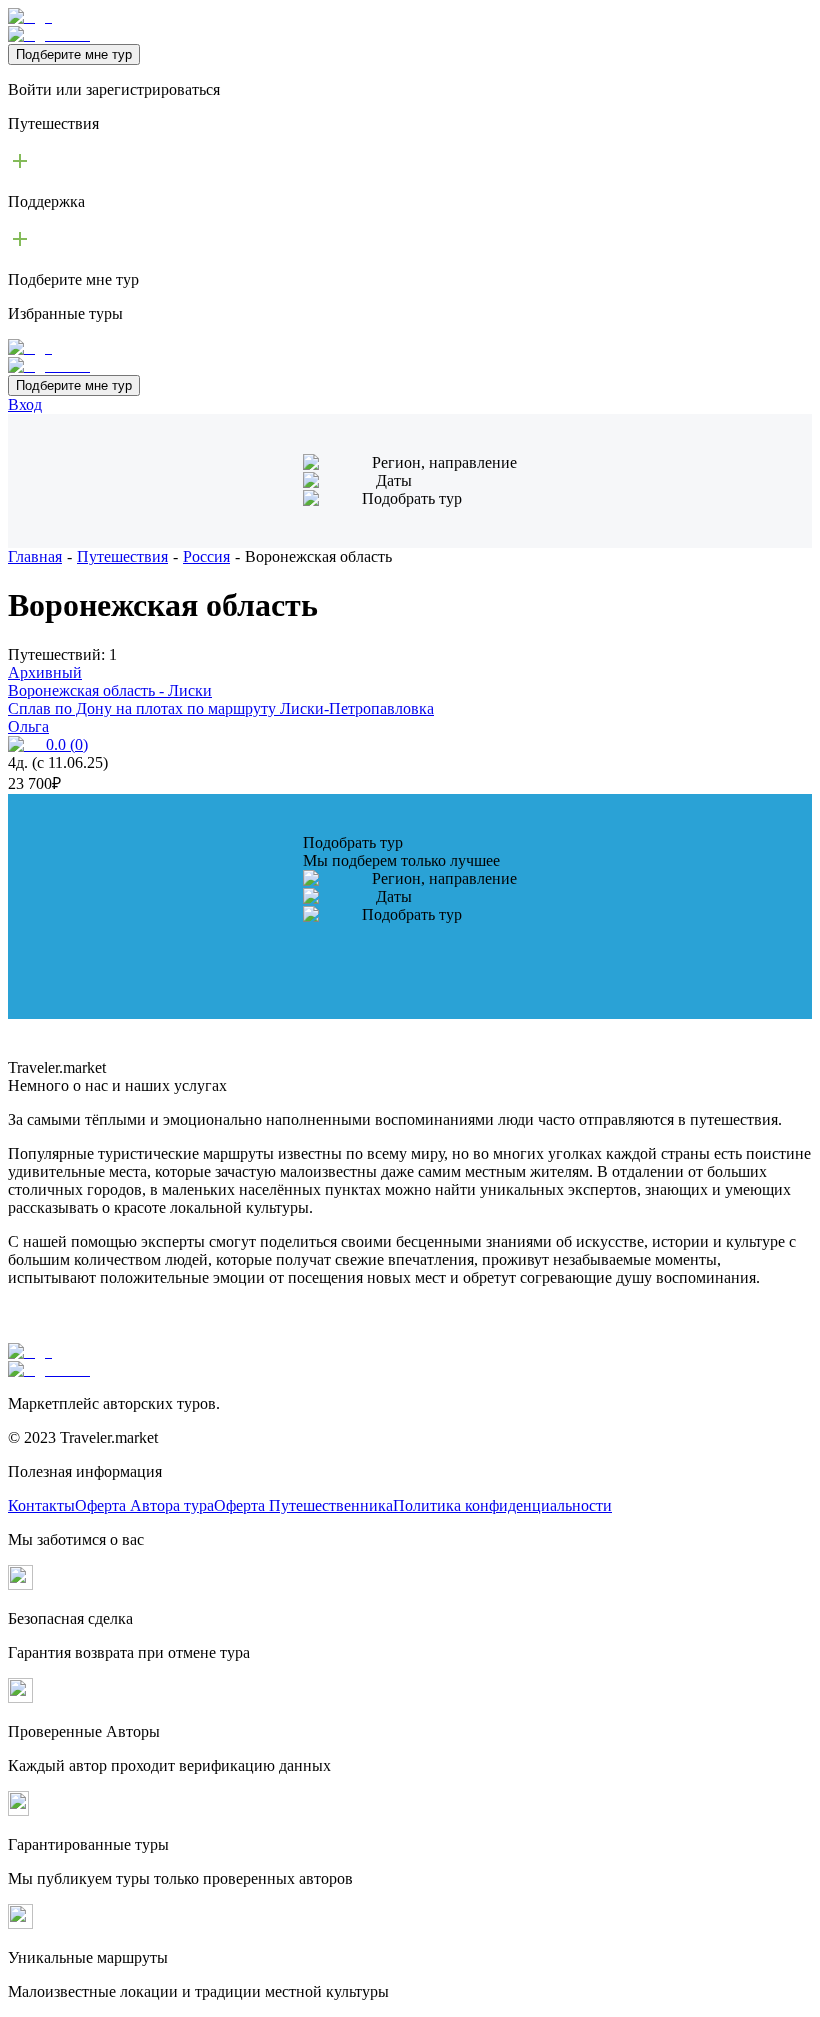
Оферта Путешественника (303, 1505)
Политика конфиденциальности (502, 1505)
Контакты (41, 1505)
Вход (25, 404)
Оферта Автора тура (144, 1505)
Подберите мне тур (74, 54)
